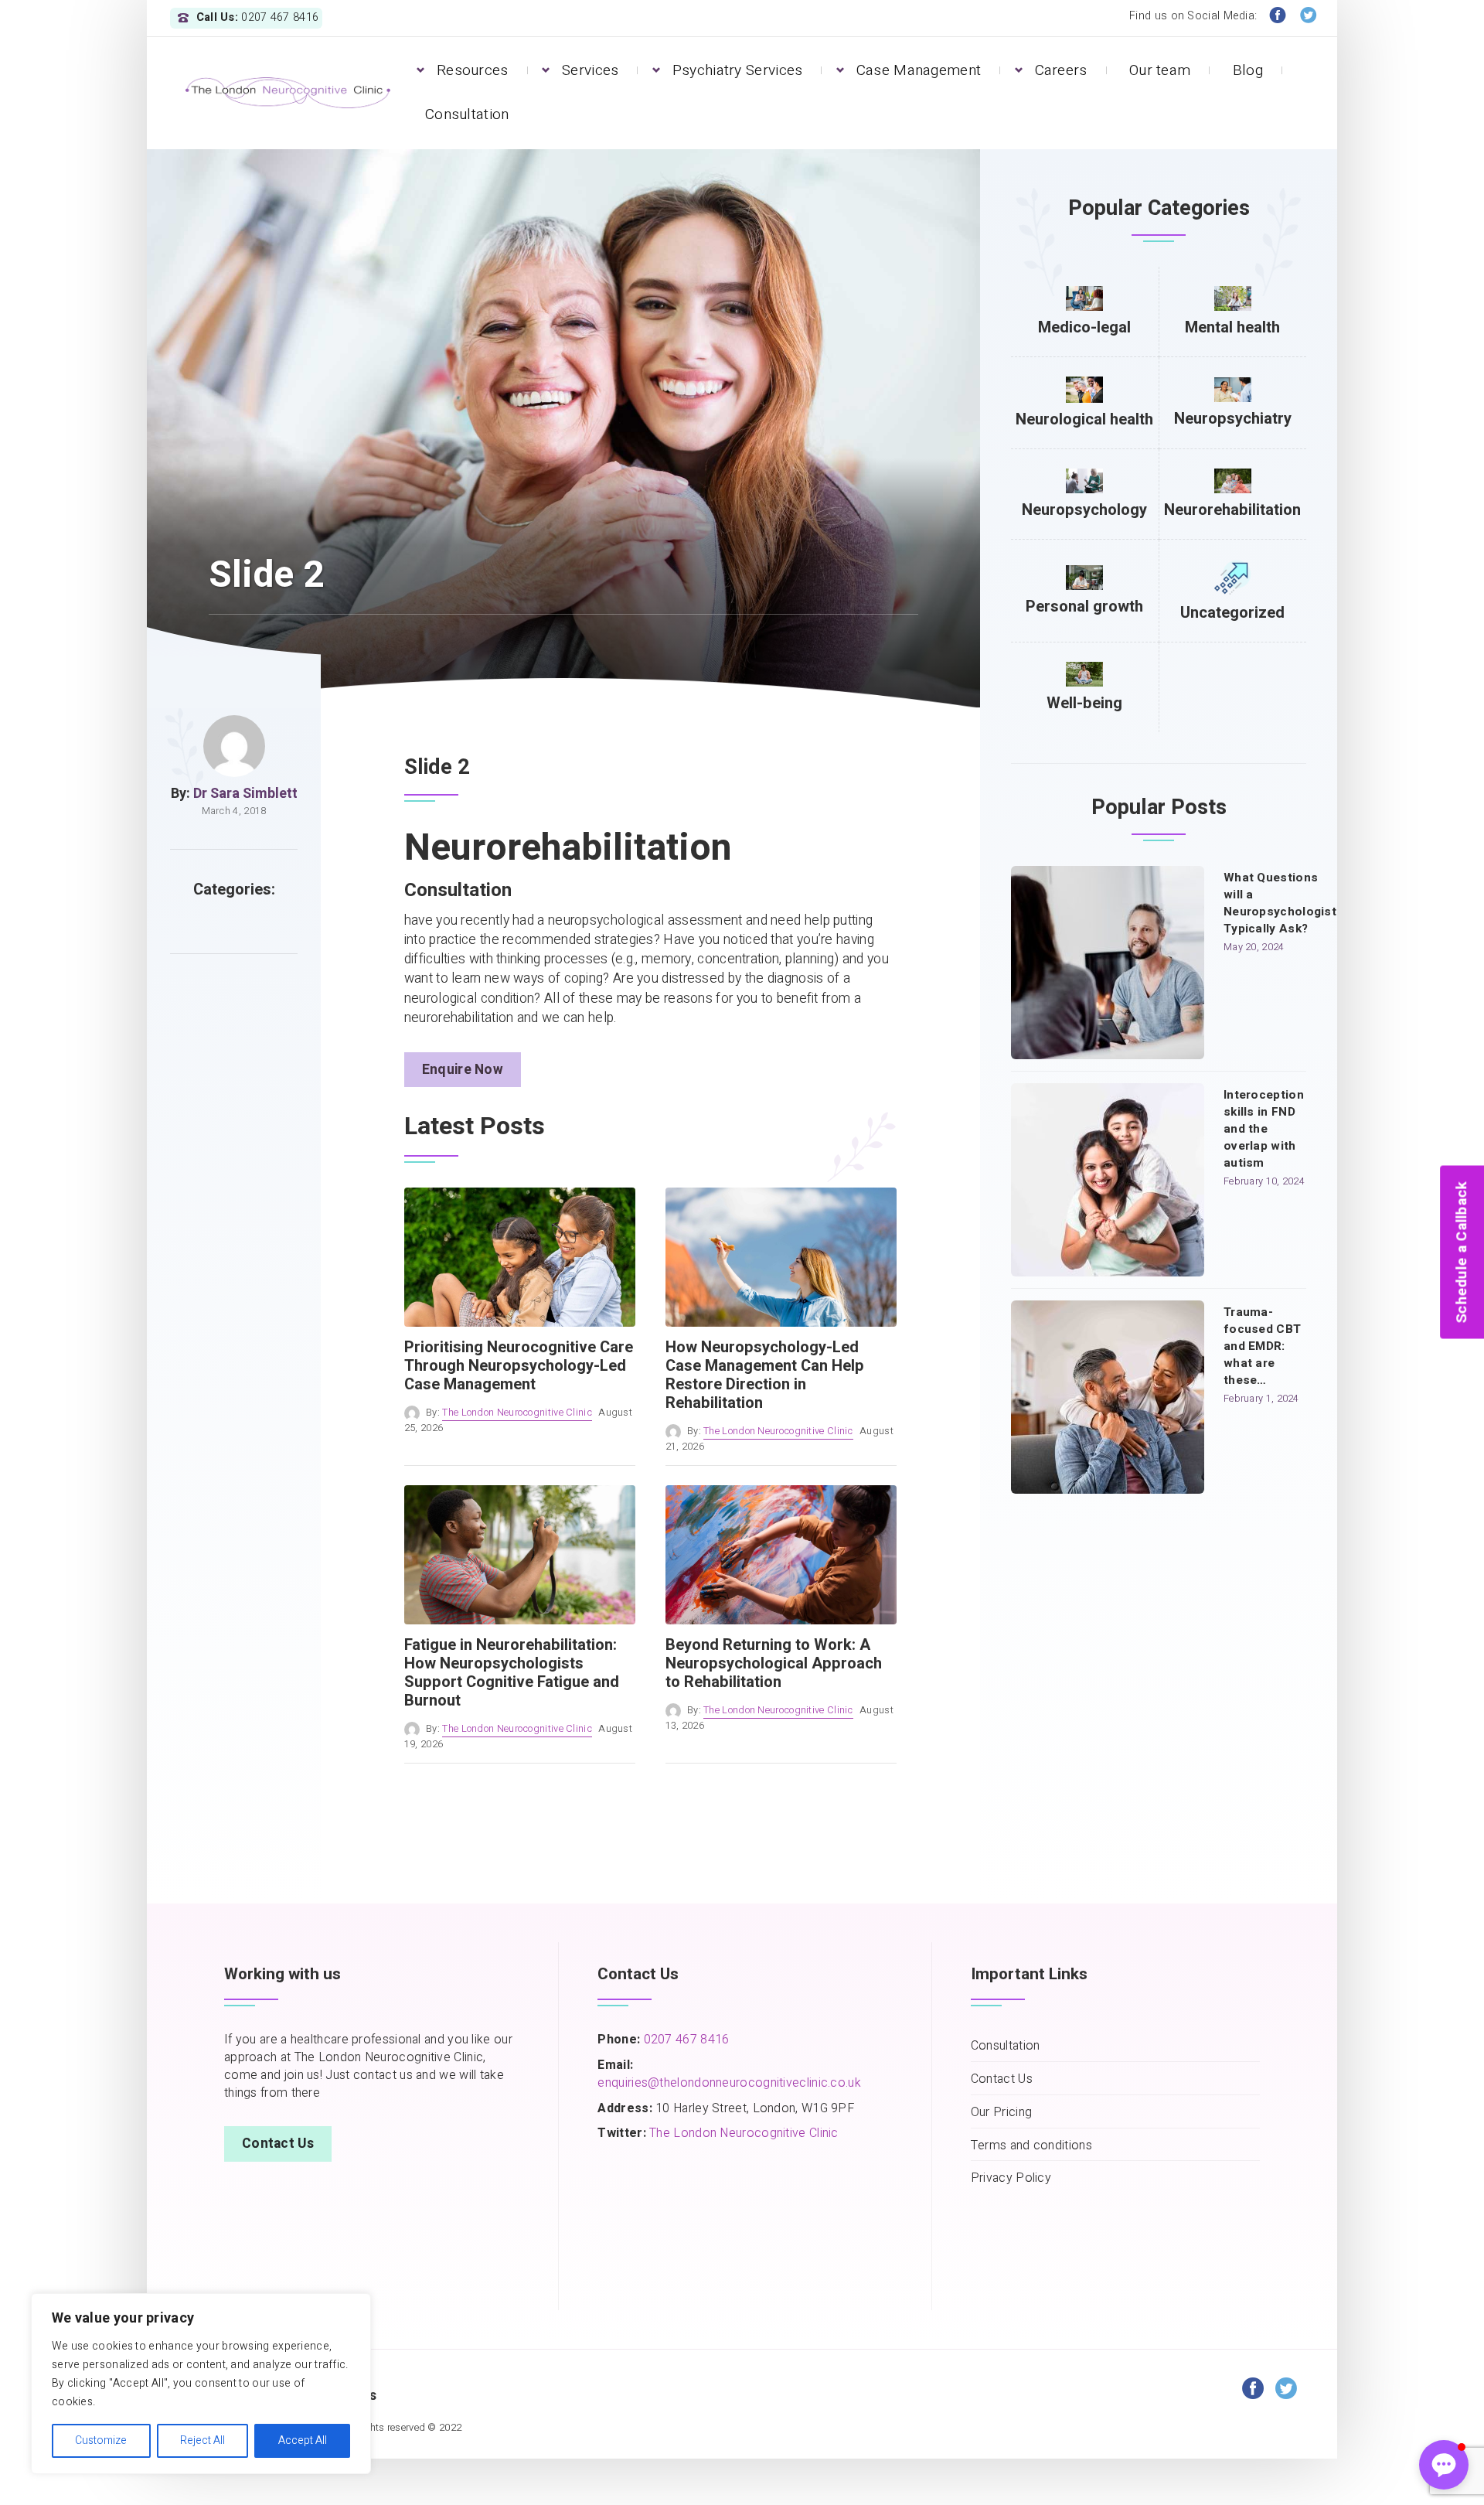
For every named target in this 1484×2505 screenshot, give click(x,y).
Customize (101, 2440)
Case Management (919, 70)
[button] (1444, 2465)
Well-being (1084, 703)
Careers (1061, 70)
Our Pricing (1001, 2113)
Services (590, 70)
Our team (1160, 70)
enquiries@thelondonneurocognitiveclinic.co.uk (729, 2083)
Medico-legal (1084, 327)
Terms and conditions (1031, 2146)
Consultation (467, 114)
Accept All (303, 2440)
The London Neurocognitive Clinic (517, 1413)
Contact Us (278, 2144)
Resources (473, 70)
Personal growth (1084, 607)
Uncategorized (1232, 613)
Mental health (1232, 327)
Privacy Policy (1011, 2178)
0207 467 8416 (684, 2040)
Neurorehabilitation (1232, 510)
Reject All (203, 2440)
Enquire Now (463, 1070)
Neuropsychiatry (1233, 419)
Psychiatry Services (738, 70)
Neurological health (1084, 419)
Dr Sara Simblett (245, 794)
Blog (1248, 70)
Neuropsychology (1084, 510)
